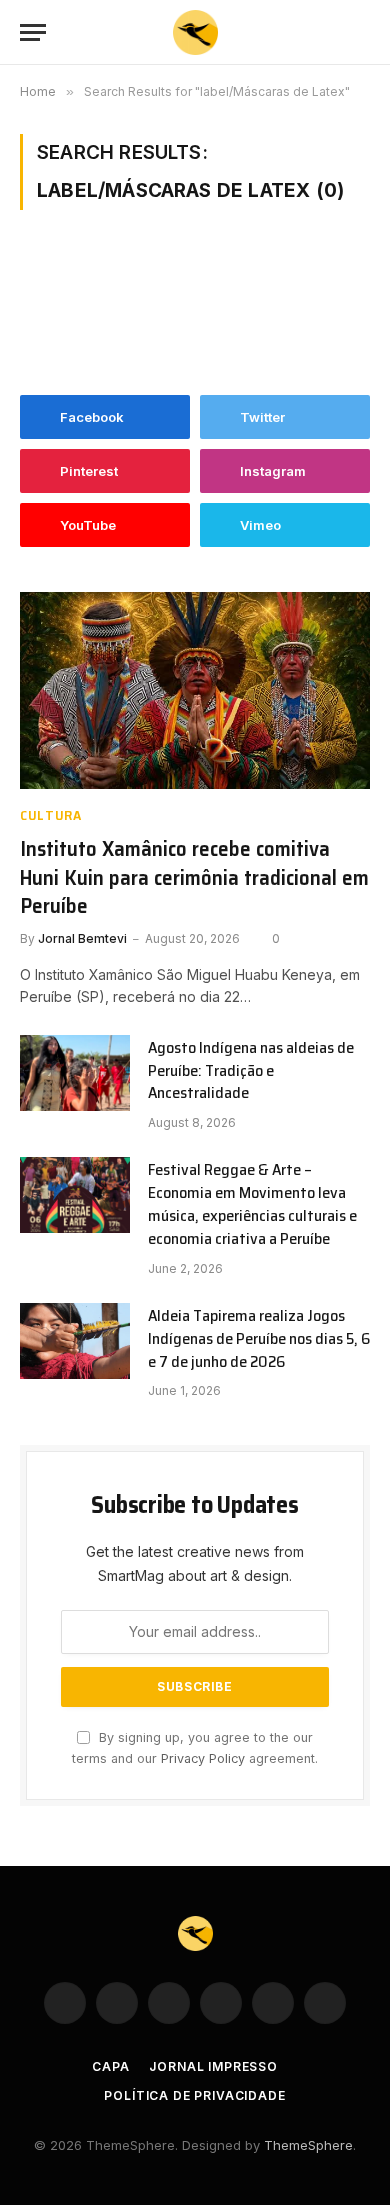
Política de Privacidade (194, 2095)
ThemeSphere (308, 2145)
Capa (110, 2066)
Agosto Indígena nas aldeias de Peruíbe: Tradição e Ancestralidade (251, 1070)
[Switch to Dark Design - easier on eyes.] (330, 33)
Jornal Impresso (213, 2066)
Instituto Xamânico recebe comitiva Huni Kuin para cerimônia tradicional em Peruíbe (194, 877)
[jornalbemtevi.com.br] (195, 32)
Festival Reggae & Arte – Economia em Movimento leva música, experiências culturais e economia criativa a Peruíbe (252, 1204)
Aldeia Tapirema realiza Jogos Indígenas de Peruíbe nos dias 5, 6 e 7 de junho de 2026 (259, 1338)
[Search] (361, 32)
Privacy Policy (203, 1758)
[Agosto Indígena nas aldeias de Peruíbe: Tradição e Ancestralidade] (75, 1073)
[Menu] (33, 32)
